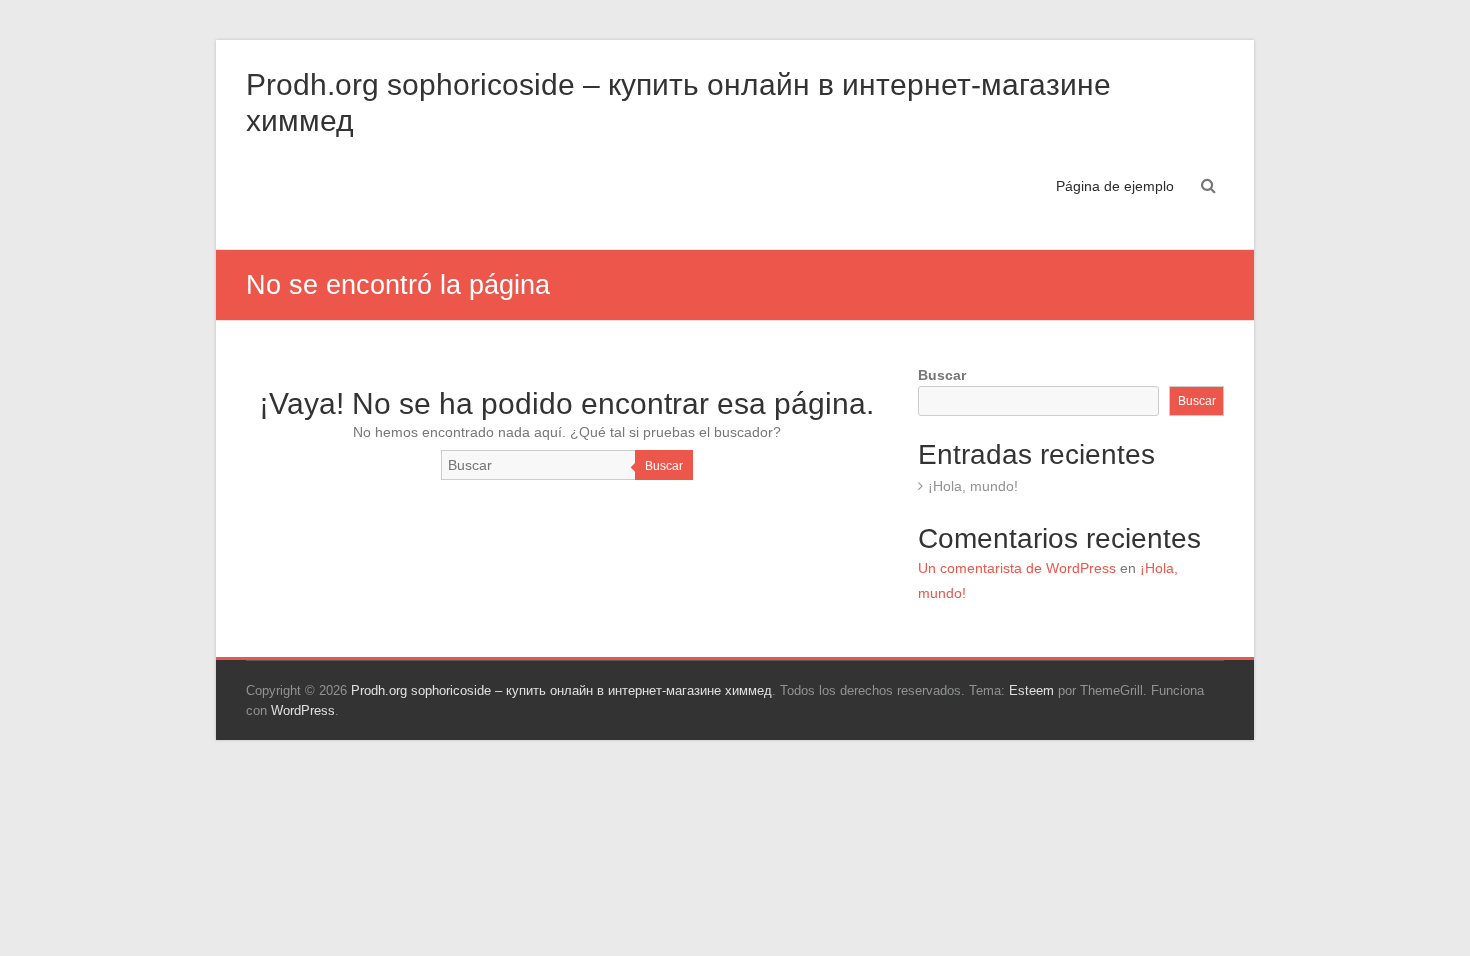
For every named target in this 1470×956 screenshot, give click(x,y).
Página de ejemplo (1115, 186)
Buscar (664, 466)
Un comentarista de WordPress (1017, 568)
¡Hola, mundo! (973, 486)
